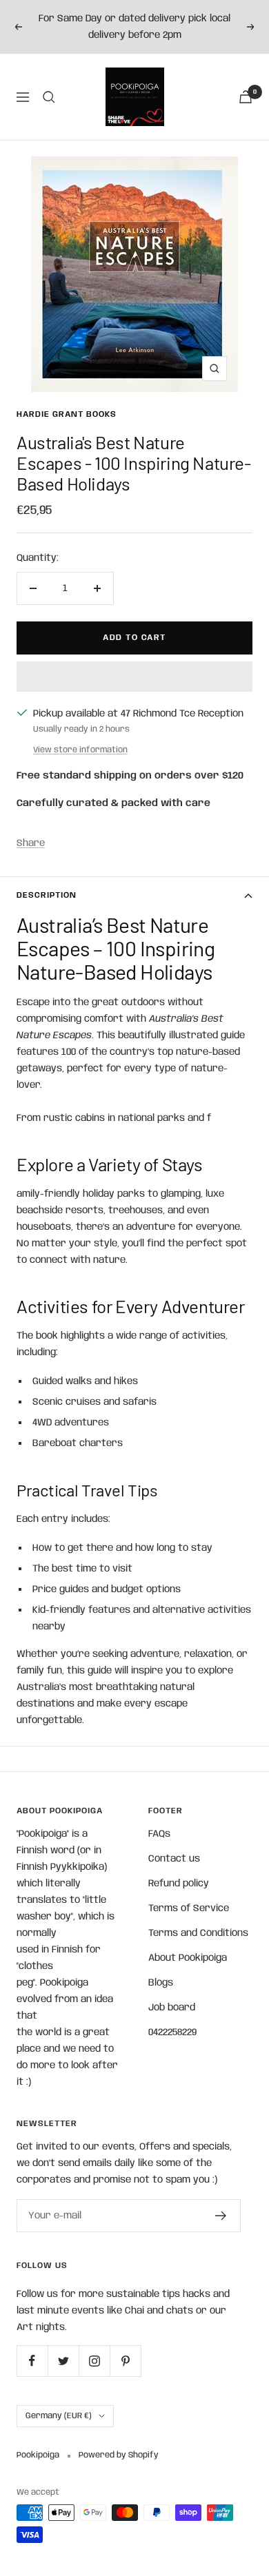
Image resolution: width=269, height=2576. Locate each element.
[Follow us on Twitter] (63, 2361)
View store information (80, 750)
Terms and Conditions (198, 1933)
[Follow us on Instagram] (94, 2361)
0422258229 (172, 2032)
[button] (134, 677)
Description (47, 895)
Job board (172, 2008)
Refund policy (179, 1884)
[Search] (49, 97)
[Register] (221, 2216)
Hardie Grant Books (67, 414)
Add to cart (134, 638)
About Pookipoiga (188, 1958)
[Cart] (246, 97)
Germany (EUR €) (59, 2416)
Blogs (161, 1983)
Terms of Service (189, 1908)
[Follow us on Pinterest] (125, 2361)
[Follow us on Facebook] (32, 2361)
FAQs (159, 1834)
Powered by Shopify (119, 2455)
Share (31, 843)
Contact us (174, 1859)
